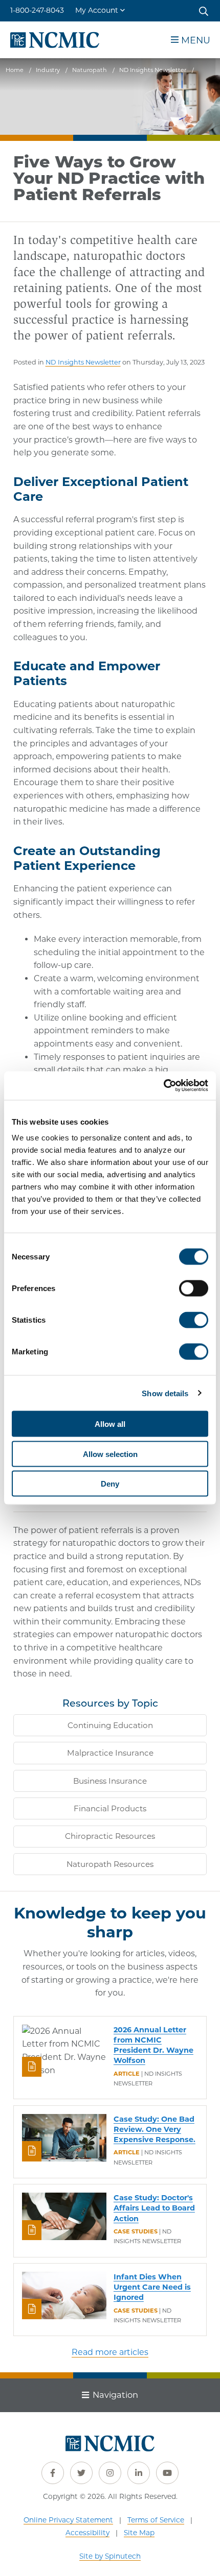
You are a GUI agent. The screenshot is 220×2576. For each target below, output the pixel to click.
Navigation (115, 2395)
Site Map (139, 2533)
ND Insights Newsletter (83, 362)
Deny (110, 1484)
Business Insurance (110, 1781)
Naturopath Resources (110, 1864)
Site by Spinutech (110, 2556)
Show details (165, 1393)
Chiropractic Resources (110, 1836)
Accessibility (87, 2533)
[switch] (194, 1289)
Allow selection (110, 1454)
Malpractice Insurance (110, 1753)
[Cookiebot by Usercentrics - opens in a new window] (163, 1086)
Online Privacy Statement (68, 2520)
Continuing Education (110, 1725)
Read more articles (110, 2352)
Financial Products (110, 1808)
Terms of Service (156, 2520)
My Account (97, 10)
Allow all (110, 1424)
